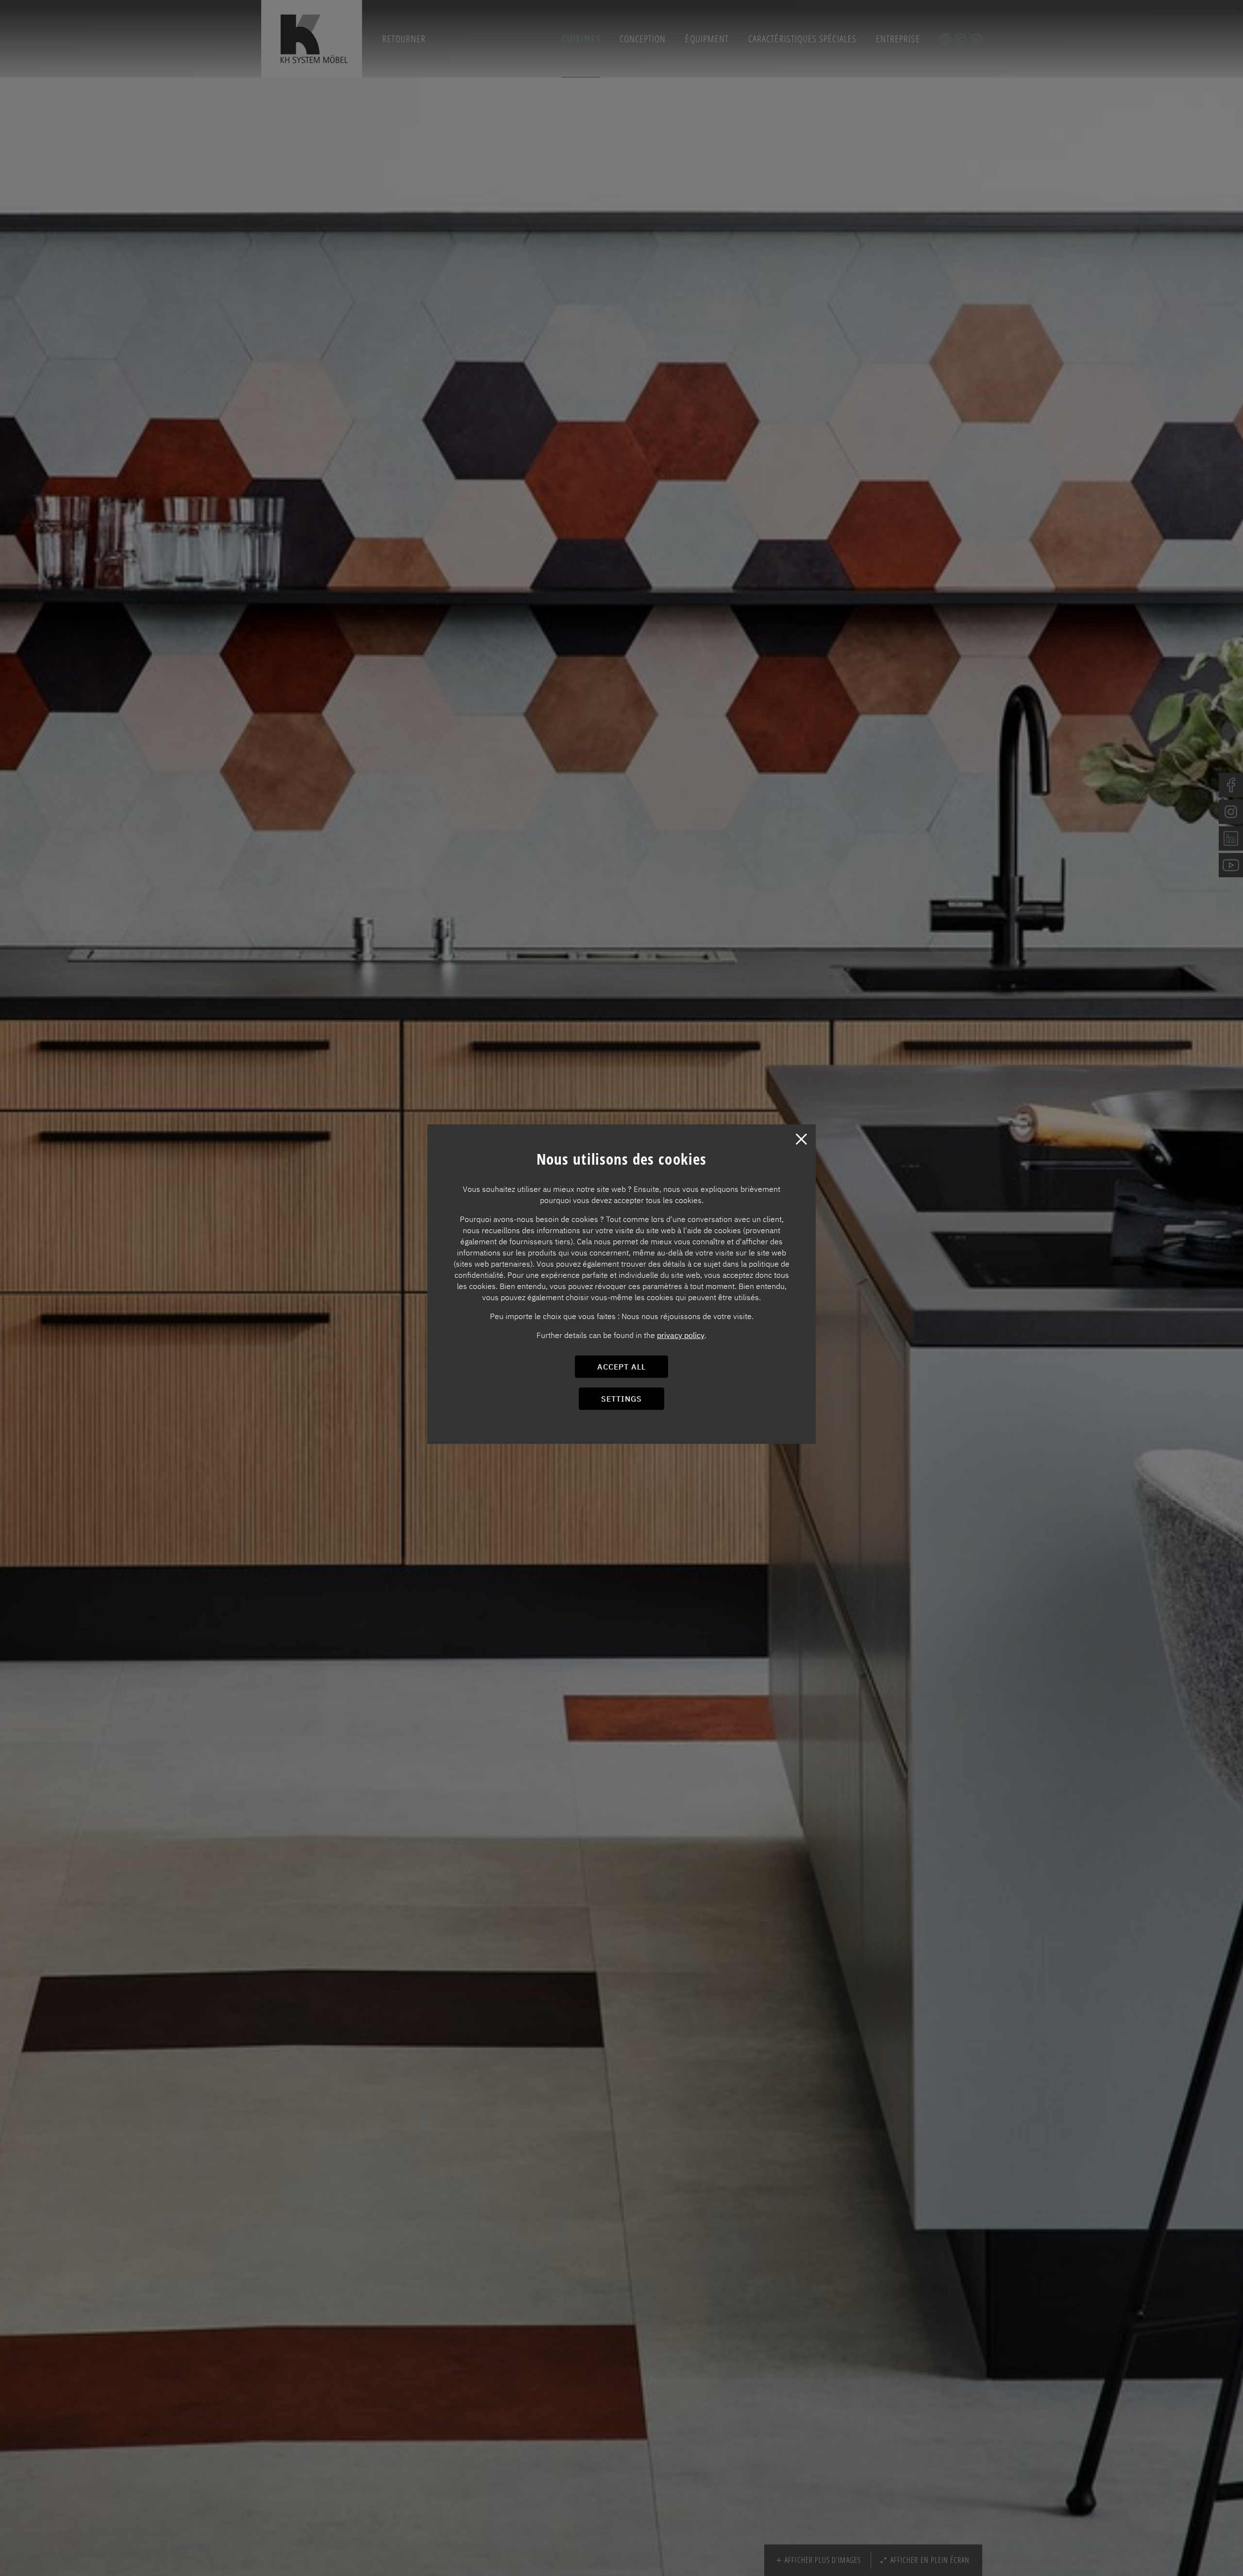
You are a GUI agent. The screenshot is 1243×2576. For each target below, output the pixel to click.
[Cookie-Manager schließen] (801, 1139)
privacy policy (681, 1335)
